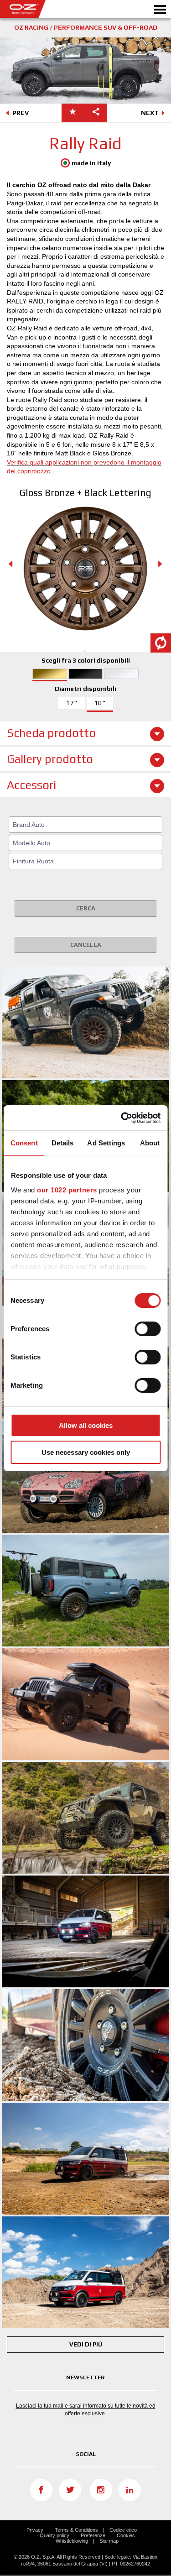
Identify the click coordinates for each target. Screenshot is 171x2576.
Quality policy (54, 2535)
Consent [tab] (24, 1143)
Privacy (35, 2530)
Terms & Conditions (76, 2530)
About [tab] (150, 1143)
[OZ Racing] (43, 9)
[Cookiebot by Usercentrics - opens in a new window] (122, 1118)
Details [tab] (63, 1143)
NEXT (150, 113)
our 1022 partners (67, 1190)
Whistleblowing (72, 2541)
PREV (21, 113)
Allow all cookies (86, 1425)
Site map (109, 2541)
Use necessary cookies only (86, 1452)
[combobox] (85, 825)
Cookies (126, 2535)
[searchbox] (87, 825)
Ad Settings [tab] (106, 1143)
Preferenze (93, 2535)
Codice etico (123, 2530)
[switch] (148, 1329)
